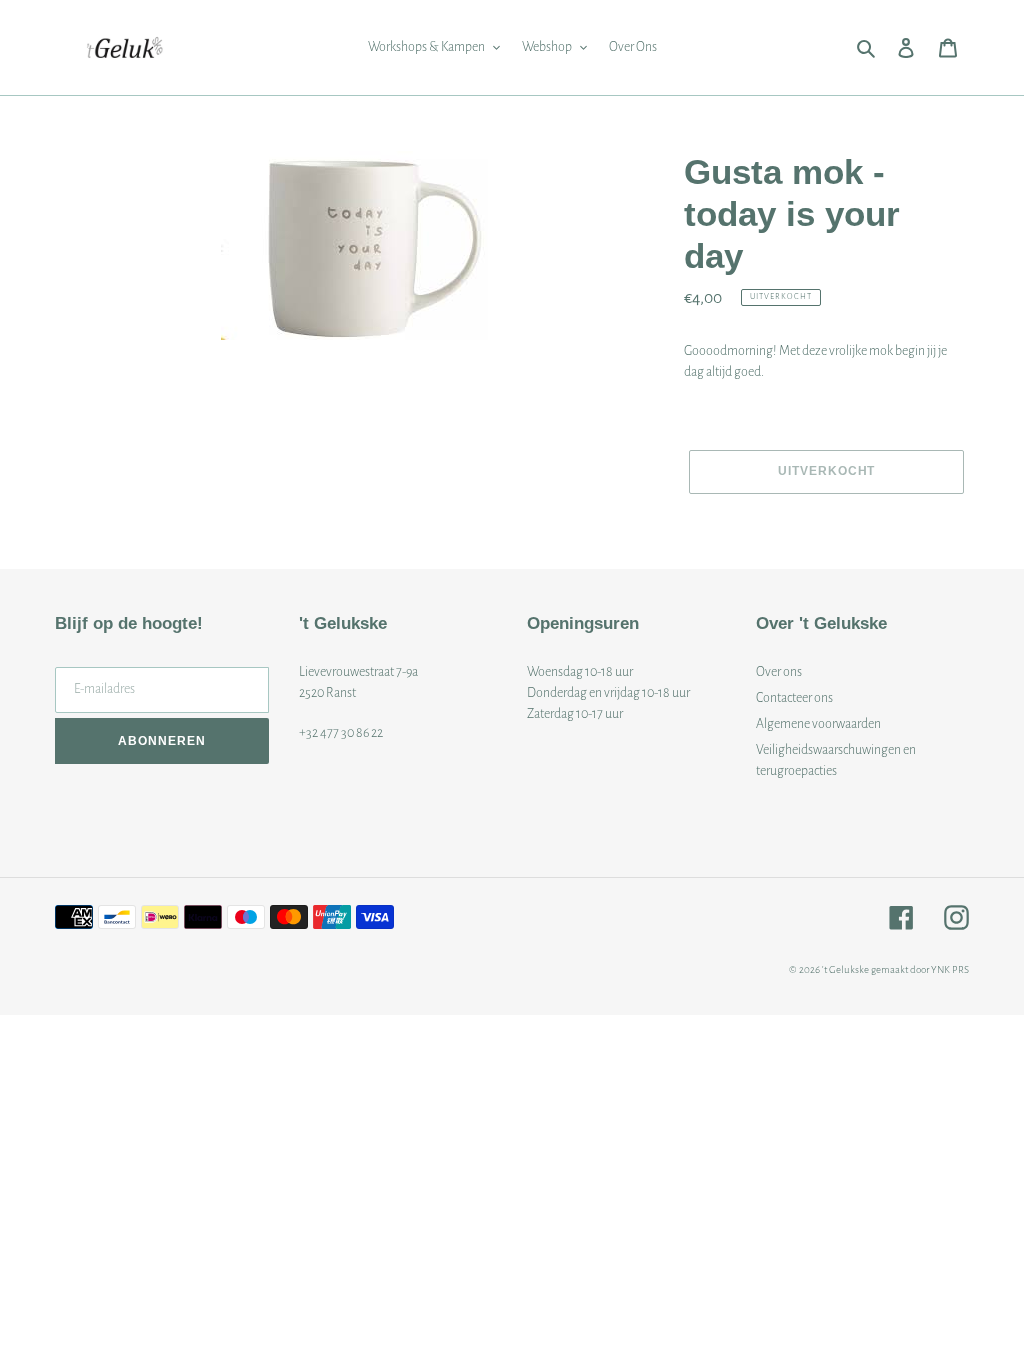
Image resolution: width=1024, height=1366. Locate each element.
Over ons (779, 672)
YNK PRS (950, 969)
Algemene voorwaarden (818, 724)
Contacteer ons (794, 698)
